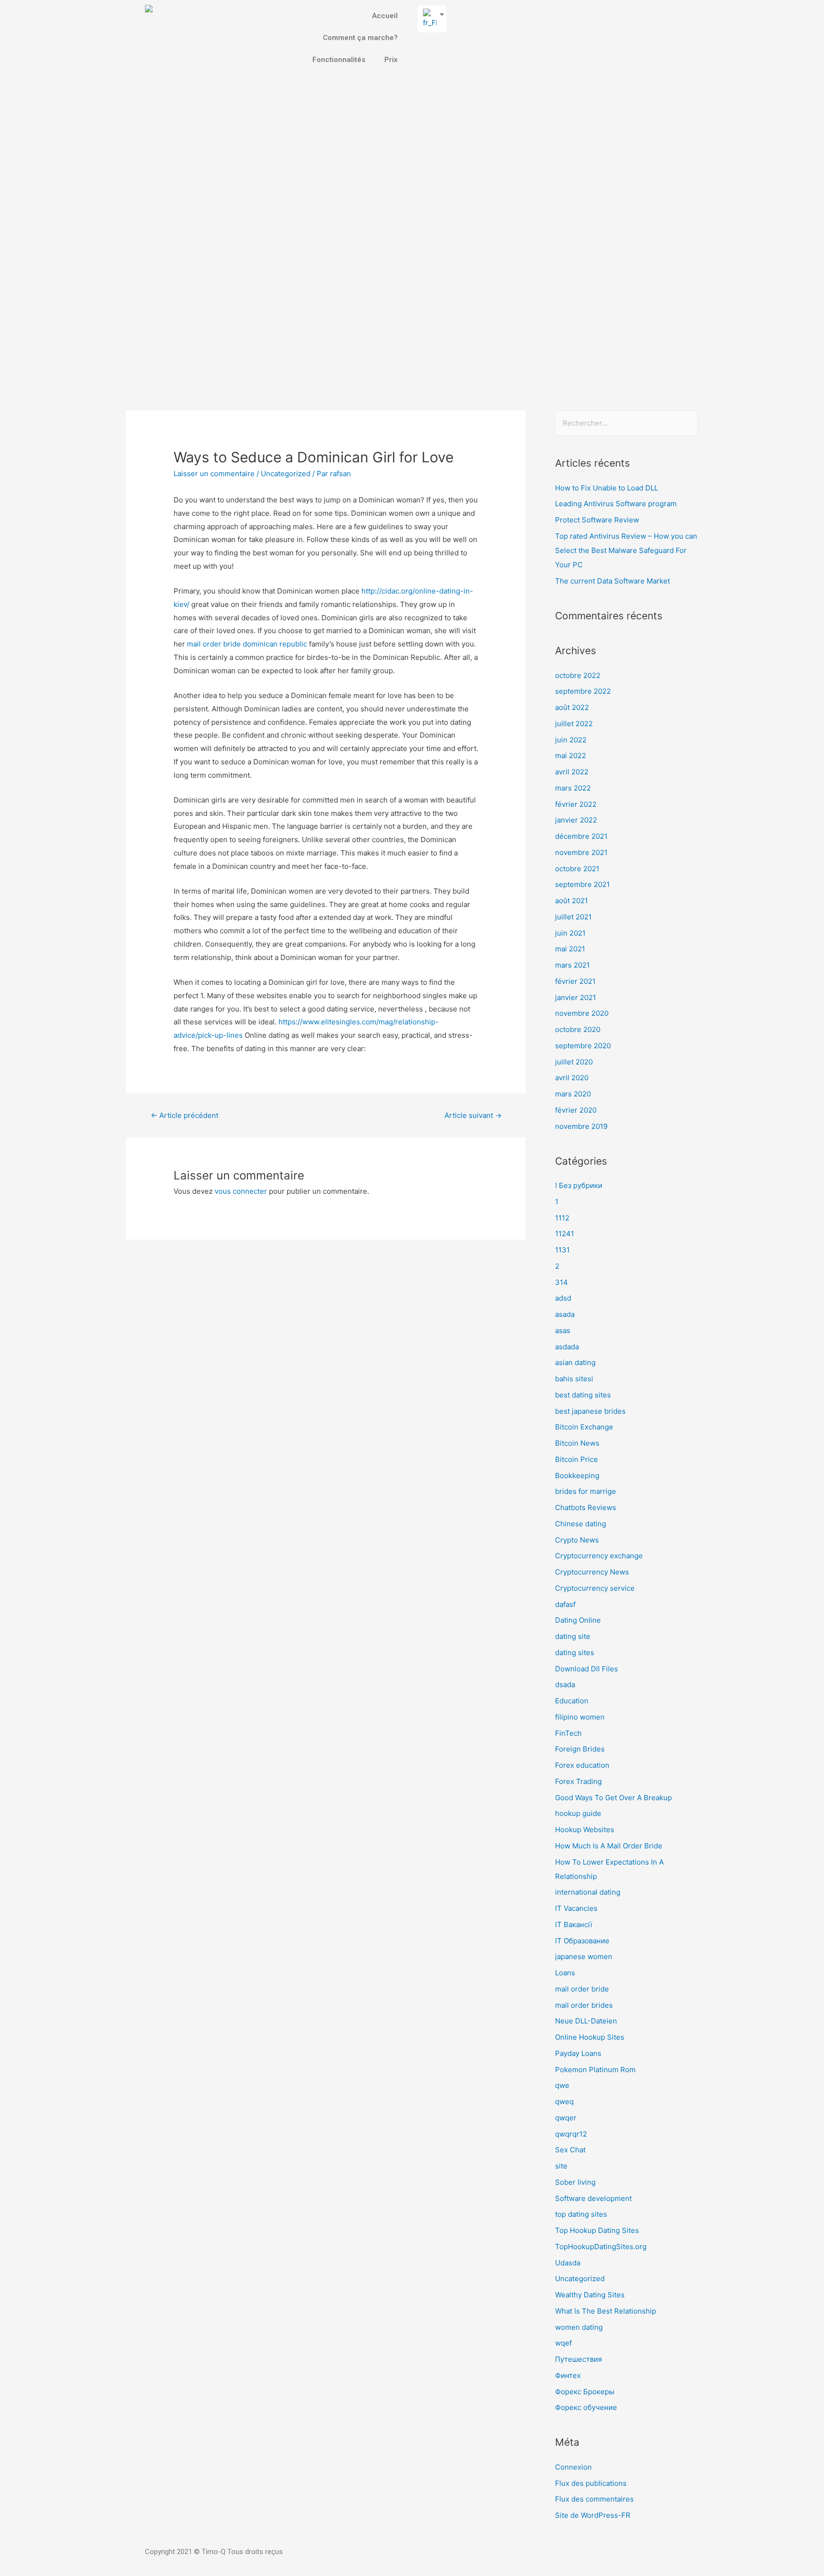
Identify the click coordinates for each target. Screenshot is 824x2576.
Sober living (575, 2182)
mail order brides (584, 2005)
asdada (567, 1347)
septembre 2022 (583, 691)
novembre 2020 (582, 1013)
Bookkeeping (577, 1476)
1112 (562, 1218)
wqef (563, 2343)
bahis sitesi (574, 1379)
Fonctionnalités (339, 60)
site (561, 2166)
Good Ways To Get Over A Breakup (613, 1798)
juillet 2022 (574, 724)
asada (565, 1314)
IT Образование (582, 1941)
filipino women (580, 1717)
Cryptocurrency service (595, 1588)
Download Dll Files (587, 1669)
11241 (565, 1234)
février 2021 (575, 981)
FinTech (568, 1733)
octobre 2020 (578, 1029)
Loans (565, 1973)
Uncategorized (286, 474)
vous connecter (241, 1191)
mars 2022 (573, 788)
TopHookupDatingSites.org (601, 2247)
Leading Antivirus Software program (616, 504)
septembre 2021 (582, 884)
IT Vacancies (576, 1908)
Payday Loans (578, 2053)
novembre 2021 (581, 852)
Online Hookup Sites (590, 2037)
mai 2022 (571, 756)
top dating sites (581, 2214)
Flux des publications (591, 2483)
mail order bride (582, 1989)
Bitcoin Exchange (584, 1427)
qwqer (566, 2118)
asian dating (575, 1362)
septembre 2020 (583, 1046)
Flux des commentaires (594, 2499)
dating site (573, 1636)
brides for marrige (586, 1491)
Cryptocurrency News (592, 1572)
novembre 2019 (581, 1126)
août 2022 (572, 707)
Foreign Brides (580, 1749)
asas (563, 1330)
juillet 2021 (573, 917)
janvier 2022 (576, 820)
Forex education (582, 1765)
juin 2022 (571, 740)
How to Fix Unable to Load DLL (607, 488)
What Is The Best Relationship (606, 2311)
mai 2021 (570, 949)
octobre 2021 (577, 869)
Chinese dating (581, 1524)
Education (572, 1701)
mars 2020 (573, 1094)
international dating (588, 1892)
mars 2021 (572, 965)
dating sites (575, 1653)
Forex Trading (578, 1781)
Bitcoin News (577, 1443)
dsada (565, 1684)
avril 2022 (572, 772)
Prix (391, 60)
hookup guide (578, 1813)
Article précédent (185, 1115)
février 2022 (576, 804)
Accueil (385, 16)
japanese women (584, 1956)
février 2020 (576, 1110)
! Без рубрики (579, 1185)
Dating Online (578, 1620)
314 (561, 1282)
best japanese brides (590, 1411)
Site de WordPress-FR (593, 2515)
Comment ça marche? (360, 38)
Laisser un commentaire (214, 474)
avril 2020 (572, 1078)
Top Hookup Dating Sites (597, 2230)
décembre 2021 (581, 836)
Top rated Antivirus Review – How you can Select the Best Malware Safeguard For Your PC (626, 550)
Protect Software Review (597, 520)
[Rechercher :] (626, 423)
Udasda (568, 2263)
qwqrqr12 (571, 2134)
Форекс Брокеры (585, 2392)
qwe (562, 2085)
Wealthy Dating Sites (590, 2295)
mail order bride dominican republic (247, 644)
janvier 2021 (576, 997)
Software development (593, 2198)
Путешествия (578, 2359)
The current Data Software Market (613, 581)
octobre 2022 (578, 675)
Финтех (568, 2375)
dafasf (565, 1604)
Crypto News (577, 1540)
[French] (428, 19)
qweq (564, 2101)
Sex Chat (570, 2150)
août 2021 (572, 901)
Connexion (573, 2467)
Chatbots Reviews (586, 1507)
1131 (562, 1250)
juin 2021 (570, 933)
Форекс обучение (586, 2407)
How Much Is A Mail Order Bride (609, 1846)
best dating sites (583, 1395)
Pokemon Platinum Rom (595, 2070)
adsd (563, 1298)
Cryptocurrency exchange (599, 1556)
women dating (579, 2327)
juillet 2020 (574, 1062)
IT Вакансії (574, 1924)
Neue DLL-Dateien (586, 2021)
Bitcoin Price (577, 1459)
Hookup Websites (585, 1830)
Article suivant (473, 1115)
